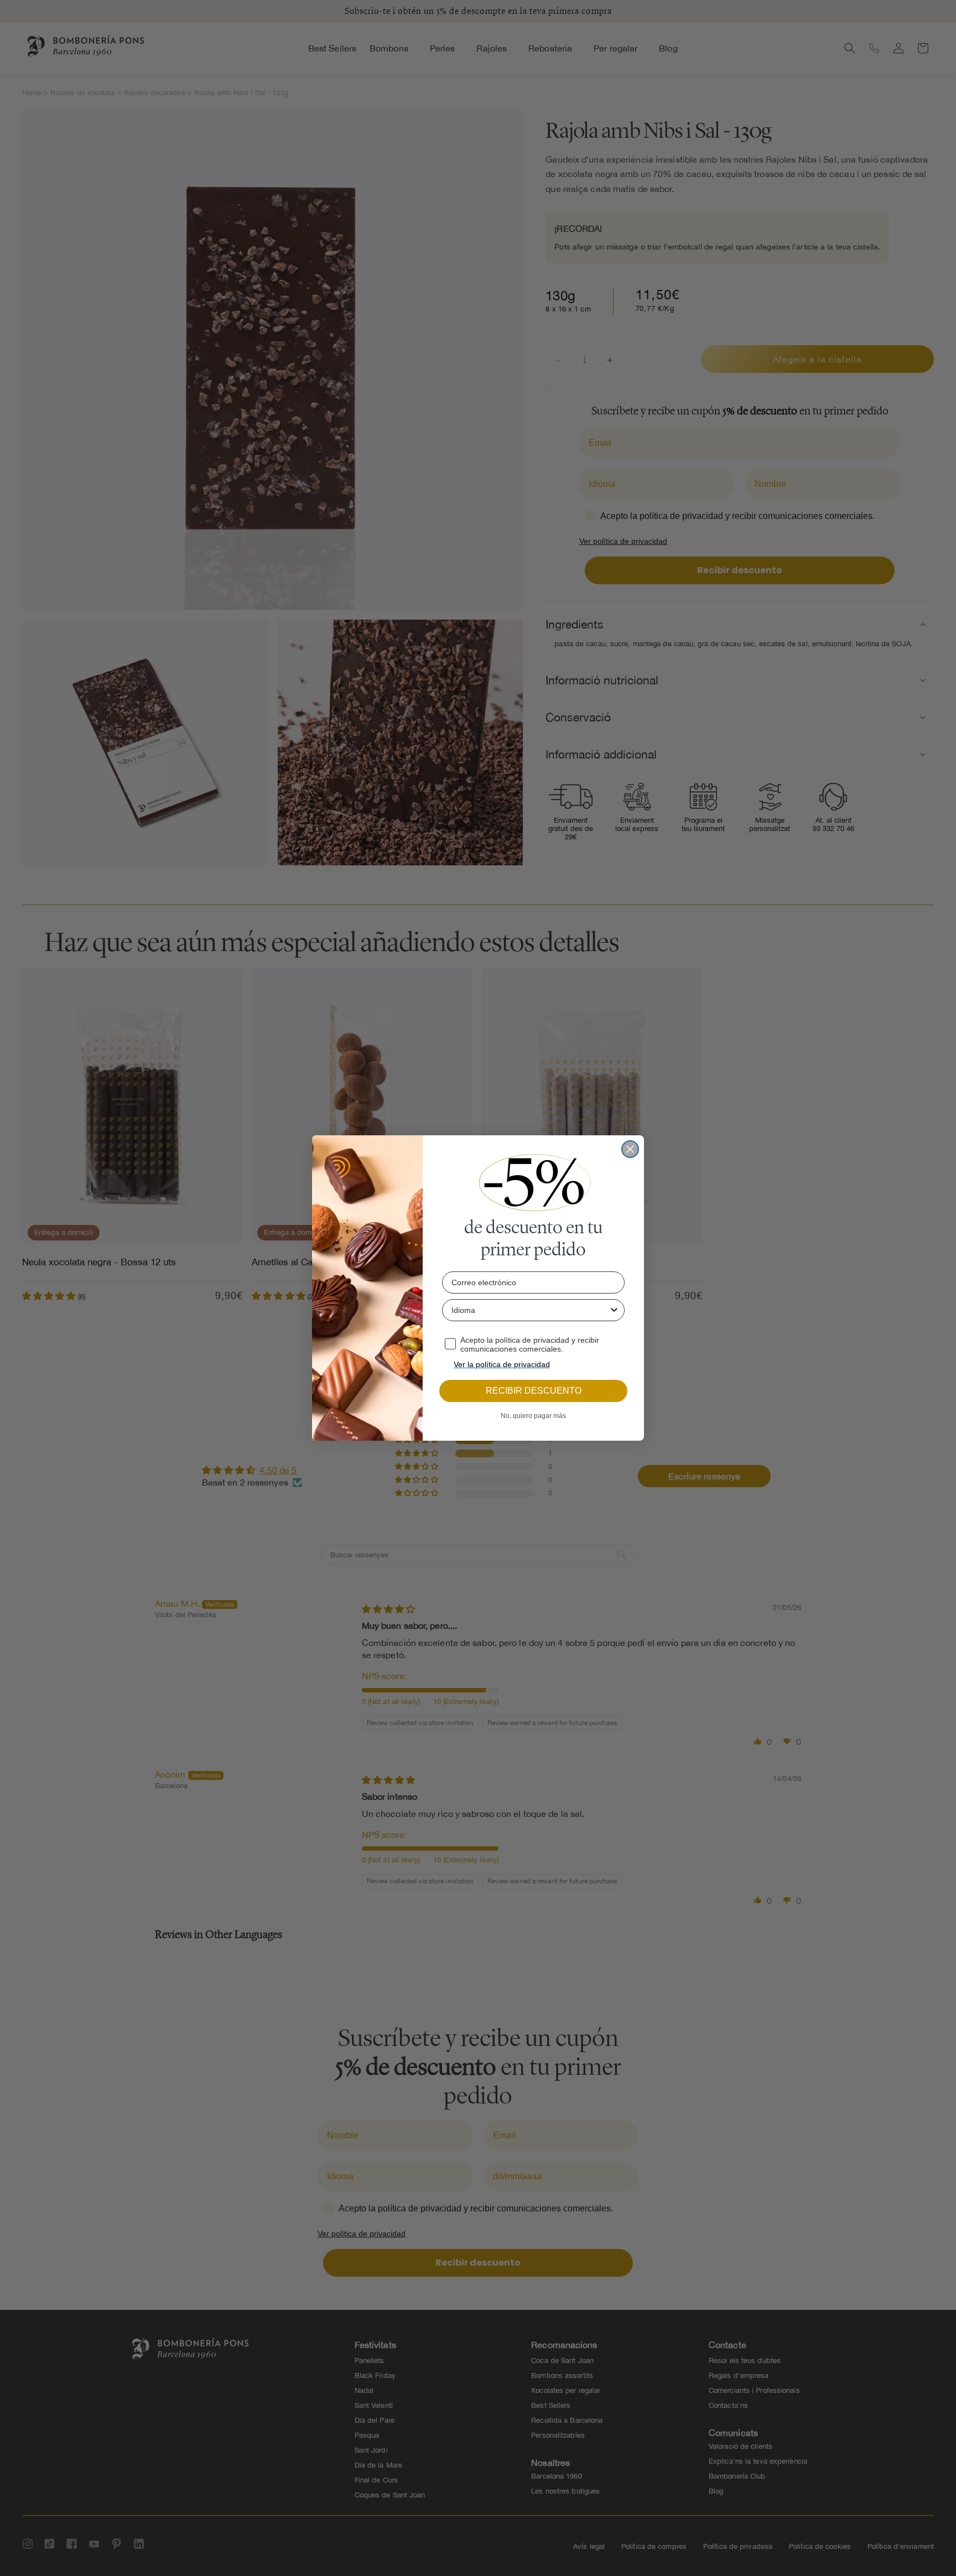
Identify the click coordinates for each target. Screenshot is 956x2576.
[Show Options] (614, 1310)
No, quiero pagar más (533, 1416)
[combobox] (530, 1310)
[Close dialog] (630, 1149)
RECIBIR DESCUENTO (534, 1391)
